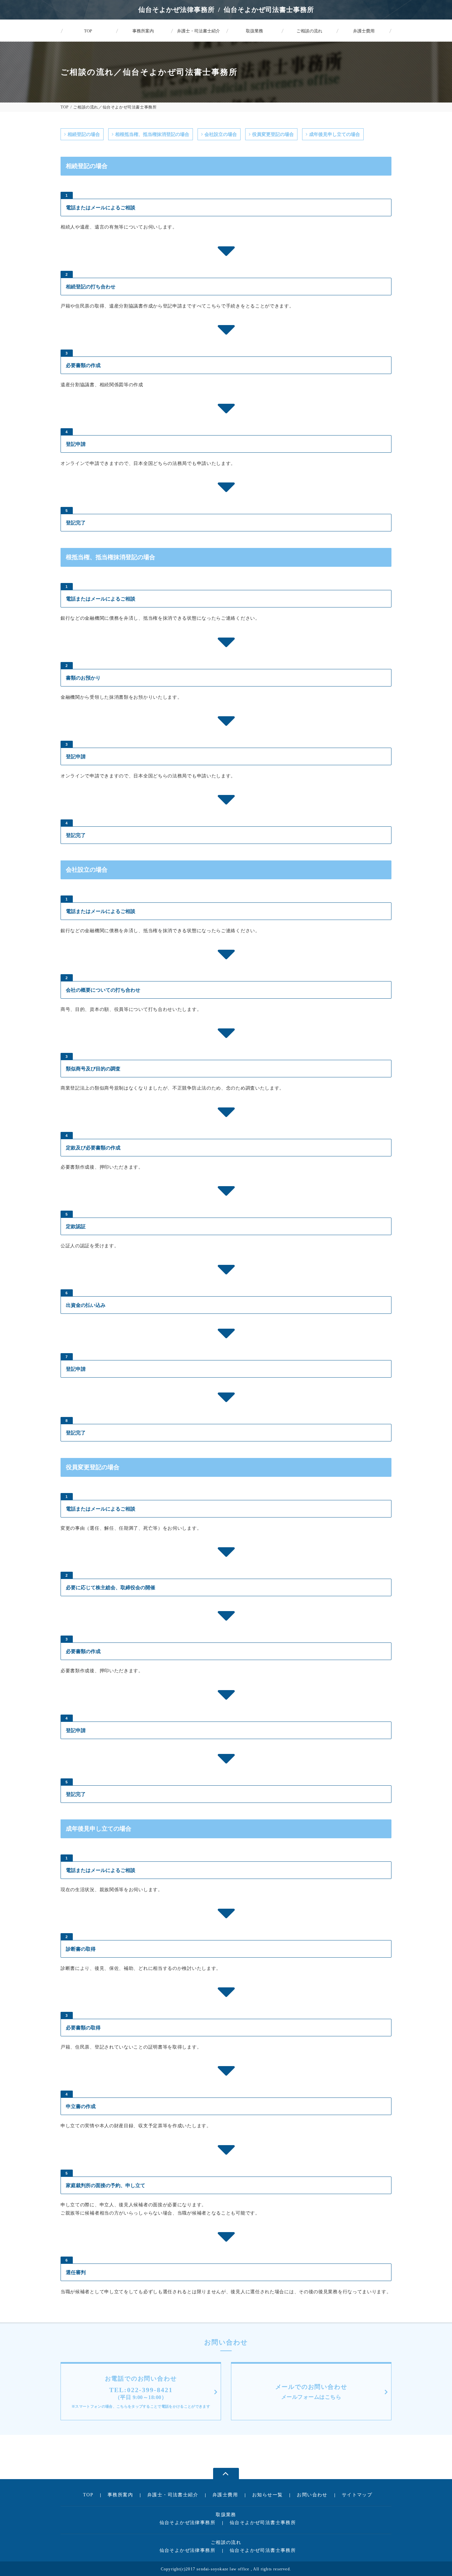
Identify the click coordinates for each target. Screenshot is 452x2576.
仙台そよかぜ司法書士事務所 (263, 2523)
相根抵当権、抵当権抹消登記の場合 (152, 134)
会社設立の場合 (221, 134)
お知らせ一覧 (267, 2495)
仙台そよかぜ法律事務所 (187, 2523)
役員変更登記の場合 (273, 134)
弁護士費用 (225, 2495)
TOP (65, 107)
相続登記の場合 (84, 134)
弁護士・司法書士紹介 (173, 2495)
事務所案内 (120, 2495)
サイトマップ (357, 2495)
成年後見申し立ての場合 (335, 134)
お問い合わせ (312, 2495)
